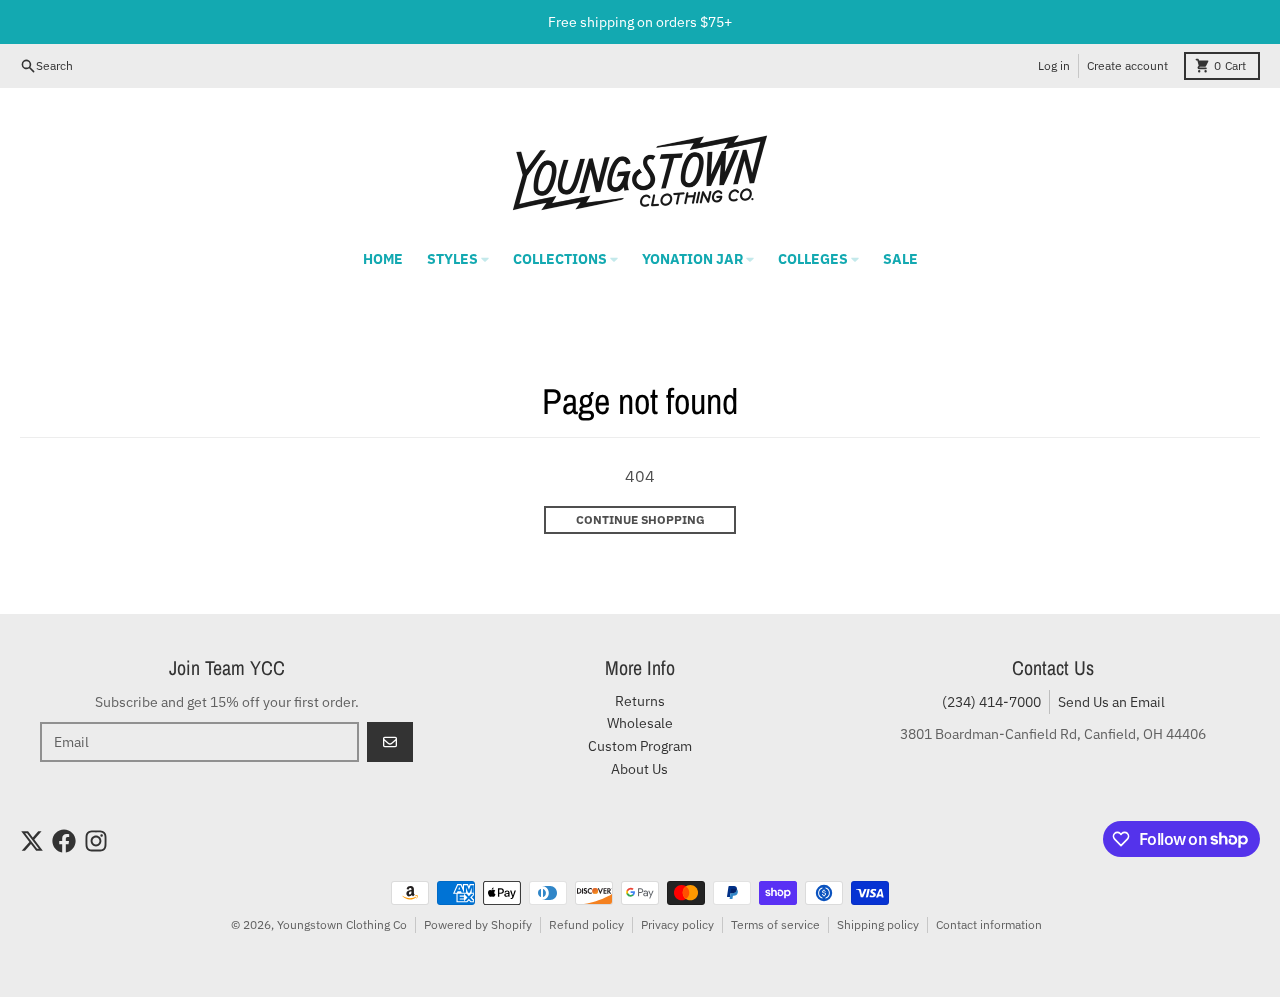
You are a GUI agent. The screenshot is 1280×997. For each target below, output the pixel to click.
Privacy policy (677, 924)
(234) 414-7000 (991, 702)
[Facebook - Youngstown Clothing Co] (64, 841)
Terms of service (775, 924)
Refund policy (586, 924)
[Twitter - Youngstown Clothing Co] (32, 841)
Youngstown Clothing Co (342, 924)
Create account (1127, 65)
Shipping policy (878, 924)
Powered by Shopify (478, 924)
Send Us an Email (1111, 702)
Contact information (989, 924)
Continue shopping (640, 519)
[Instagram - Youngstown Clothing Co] (96, 841)
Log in (1054, 65)
